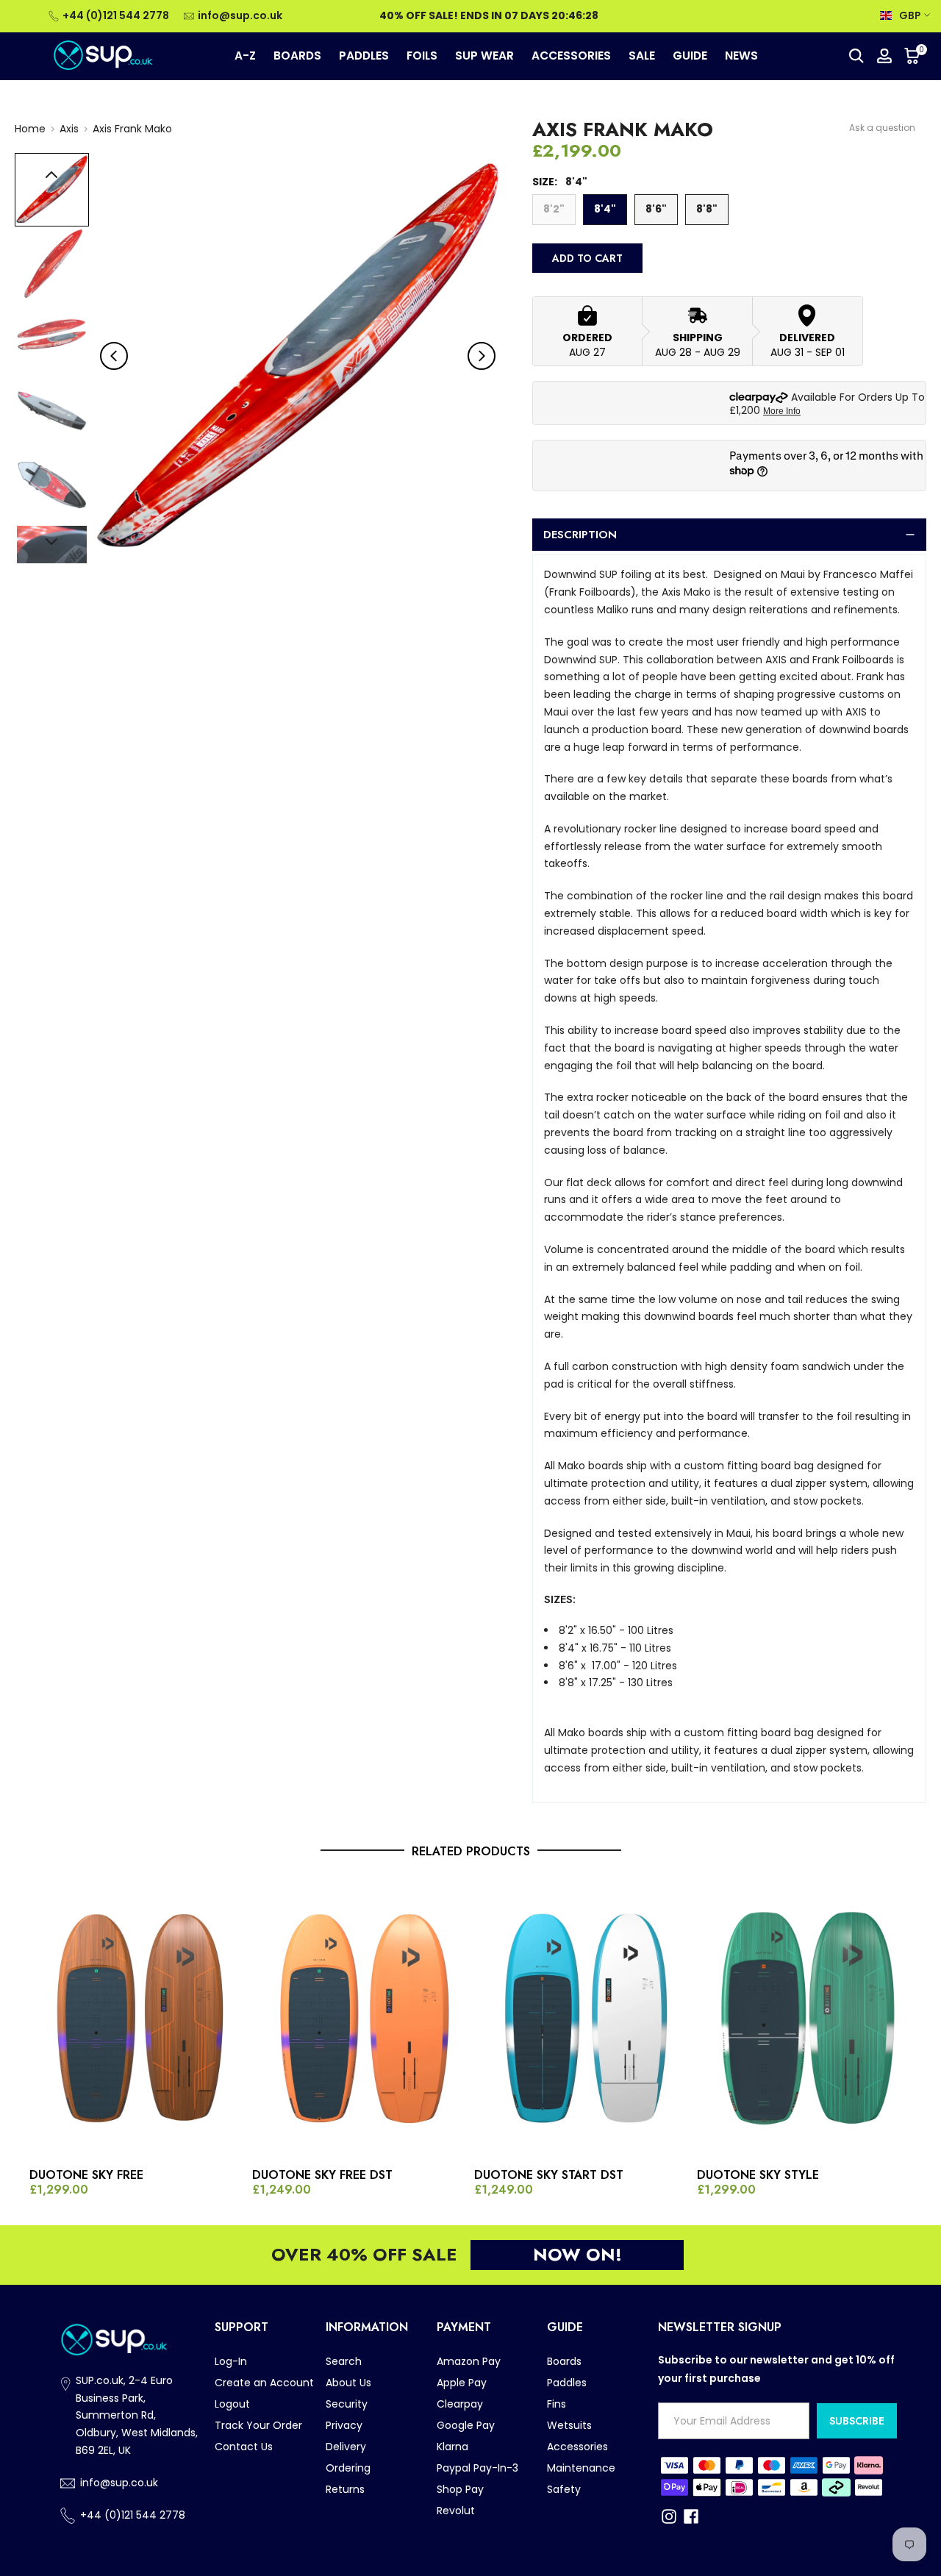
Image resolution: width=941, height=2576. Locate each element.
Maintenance (581, 2468)
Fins (557, 2404)
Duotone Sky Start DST (549, 2175)
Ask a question (882, 128)
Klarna (452, 2447)
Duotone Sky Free (86, 2175)
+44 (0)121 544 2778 (116, 15)
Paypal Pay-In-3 (477, 2468)
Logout (232, 2404)
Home (30, 129)
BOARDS (297, 56)
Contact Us (244, 2447)
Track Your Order (258, 2425)
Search (344, 2361)
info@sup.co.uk (240, 15)
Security (347, 2404)
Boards (564, 2361)
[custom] (669, 2516)
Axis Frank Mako (132, 129)
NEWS (741, 56)
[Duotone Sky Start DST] (582, 2019)
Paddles (567, 2383)
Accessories (577, 2447)
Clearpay (460, 2404)
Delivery (346, 2447)
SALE (642, 56)
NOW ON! (577, 2254)
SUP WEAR (484, 56)
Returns (345, 2489)
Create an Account (264, 2383)
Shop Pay (460, 2489)
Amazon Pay (469, 2361)
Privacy (344, 2425)
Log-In (231, 2361)
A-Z (245, 56)
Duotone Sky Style (758, 2175)
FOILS (422, 56)
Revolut (456, 2511)
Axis (69, 129)
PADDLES (364, 56)
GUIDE (690, 56)
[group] (52, 190)
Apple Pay (462, 2383)
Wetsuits (569, 2425)
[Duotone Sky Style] (805, 2019)
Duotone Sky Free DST (322, 2175)
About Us (348, 2383)
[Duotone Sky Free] (137, 2019)
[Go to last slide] (114, 356)
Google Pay (466, 2425)
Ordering (348, 2468)
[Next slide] (482, 356)
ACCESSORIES (571, 56)
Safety (564, 2489)
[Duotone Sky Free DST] (360, 2019)
